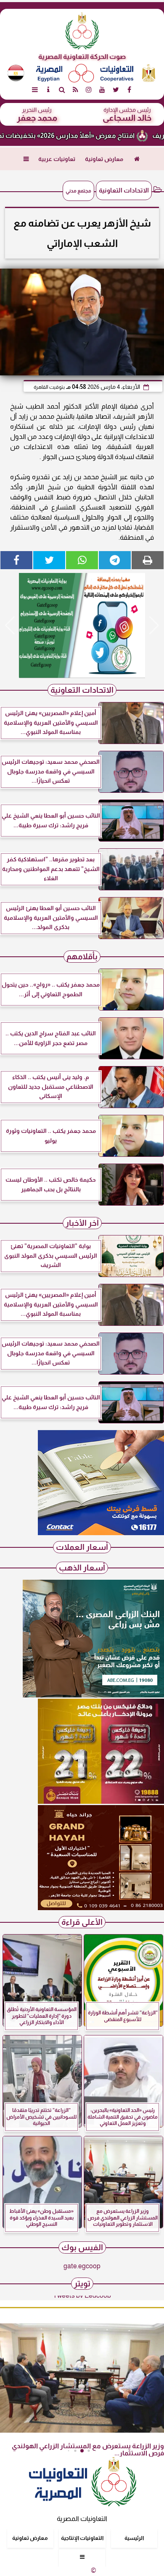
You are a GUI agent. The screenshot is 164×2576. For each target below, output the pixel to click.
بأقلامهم (82, 957)
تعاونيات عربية (57, 159)
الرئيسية (134, 2538)
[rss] (75, 90)
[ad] (82, 626)
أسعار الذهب (82, 1568)
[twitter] (116, 90)
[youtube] (102, 90)
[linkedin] (89, 90)
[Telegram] (115, 560)
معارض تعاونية (104, 159)
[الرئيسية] (137, 159)
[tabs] (35, 90)
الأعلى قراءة (82, 1922)
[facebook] (129, 90)
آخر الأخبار (82, 1223)
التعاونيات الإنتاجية (82, 2538)
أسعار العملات (82, 1547)
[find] (62, 90)
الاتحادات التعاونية (124, 190)
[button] (10, 626)
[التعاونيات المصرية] (101, 1533)
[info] (48, 90)
